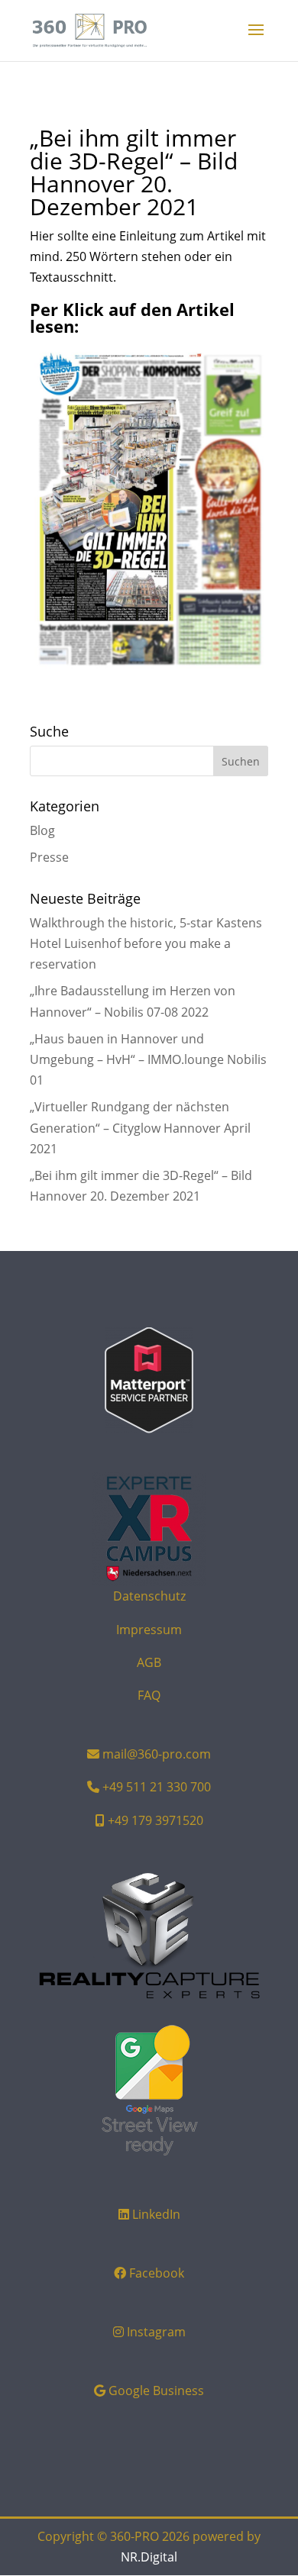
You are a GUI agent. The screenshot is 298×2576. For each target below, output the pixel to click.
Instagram (156, 2332)
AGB (149, 1662)
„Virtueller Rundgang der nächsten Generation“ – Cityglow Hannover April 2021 (140, 1127)
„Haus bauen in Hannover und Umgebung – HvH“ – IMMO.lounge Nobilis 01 (148, 1059)
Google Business (156, 2391)
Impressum (149, 1630)
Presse (49, 857)
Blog (42, 830)
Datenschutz (149, 1596)
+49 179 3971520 (155, 1820)
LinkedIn (156, 2214)
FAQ (149, 1695)
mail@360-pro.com (157, 1754)
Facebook (157, 2273)
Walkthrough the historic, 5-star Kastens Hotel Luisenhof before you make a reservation (146, 943)
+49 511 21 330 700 (157, 1787)
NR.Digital (149, 2557)
